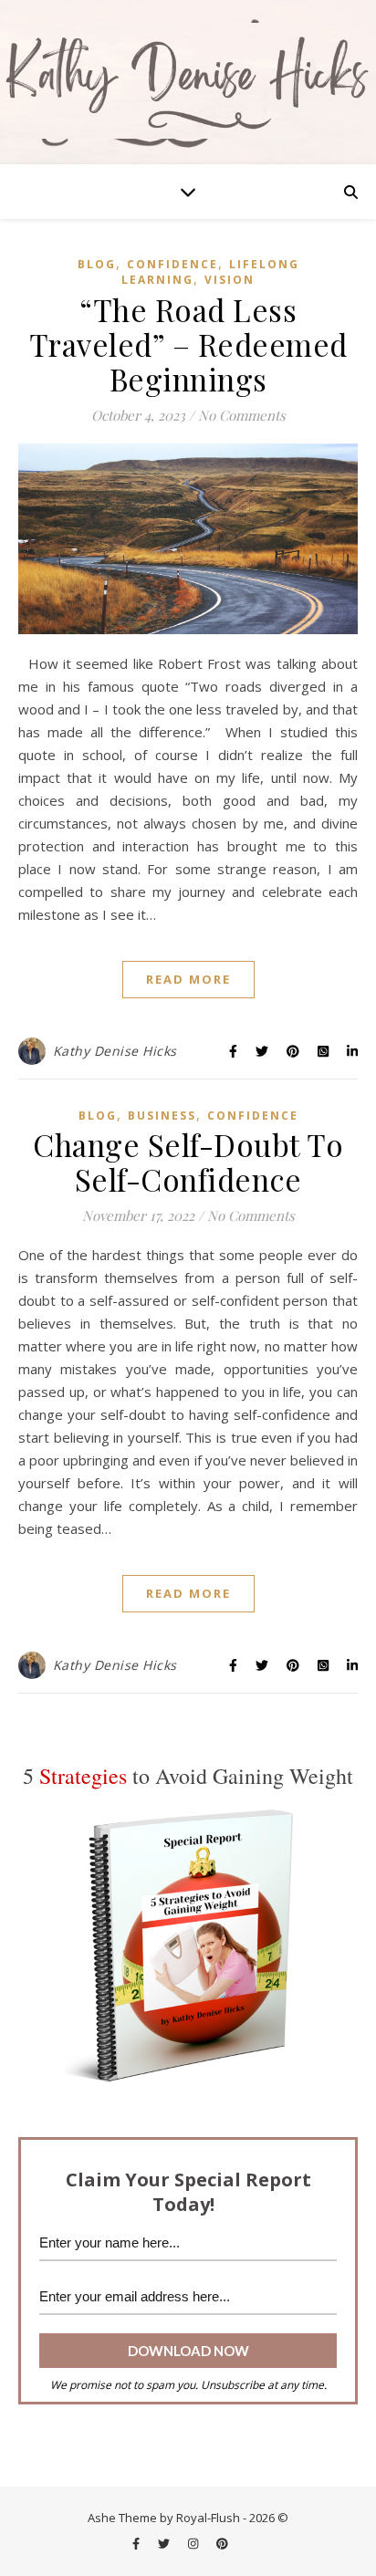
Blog (97, 264)
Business (162, 1116)
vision (230, 280)
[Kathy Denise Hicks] (188, 82)
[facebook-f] (137, 2544)
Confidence (172, 264)
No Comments (242, 415)
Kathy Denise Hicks (115, 1051)
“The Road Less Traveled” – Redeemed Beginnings (188, 344)
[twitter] (165, 2544)
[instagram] (194, 2544)
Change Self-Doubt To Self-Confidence (188, 1162)
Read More (188, 979)
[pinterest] (222, 2544)
